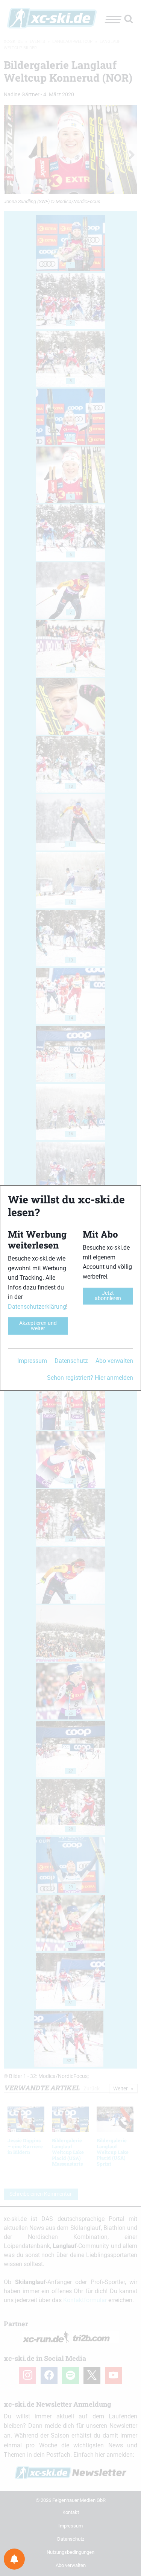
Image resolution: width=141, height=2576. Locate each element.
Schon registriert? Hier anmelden (90, 1378)
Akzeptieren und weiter (38, 1326)
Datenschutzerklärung (37, 1307)
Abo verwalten (114, 1361)
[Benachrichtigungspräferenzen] (14, 2559)
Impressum (32, 1361)
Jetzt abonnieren (108, 1296)
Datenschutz (71, 1361)
